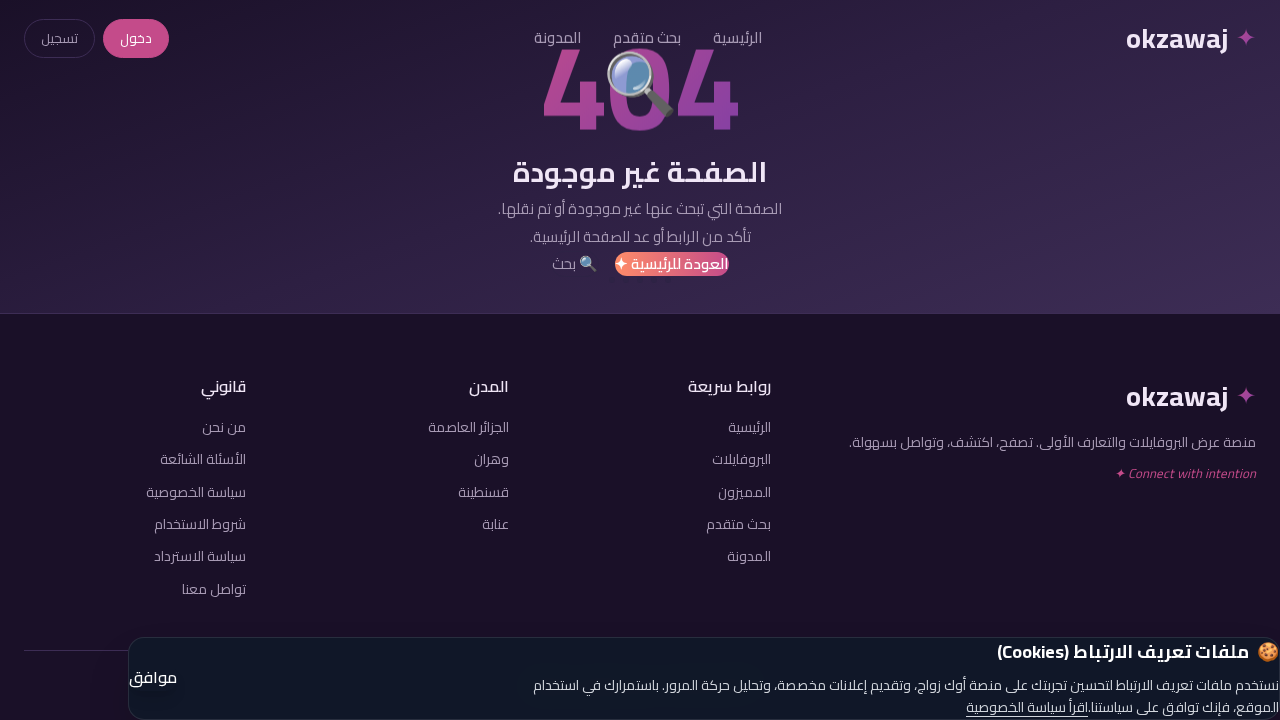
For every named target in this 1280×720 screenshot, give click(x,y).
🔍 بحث (575, 264)
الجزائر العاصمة (468, 427)
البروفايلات (741, 459)
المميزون (744, 492)
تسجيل (59, 38)
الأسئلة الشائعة (203, 459)
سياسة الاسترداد (200, 556)
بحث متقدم (647, 38)
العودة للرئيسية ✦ (672, 264)
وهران (491, 459)
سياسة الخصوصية (196, 492)
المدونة (557, 38)
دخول (136, 38)
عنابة (495, 524)
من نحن (224, 427)
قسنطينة (483, 492)
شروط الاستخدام (200, 524)
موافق (153, 678)
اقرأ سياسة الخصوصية (1027, 707)
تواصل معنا (214, 589)
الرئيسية (737, 38)
